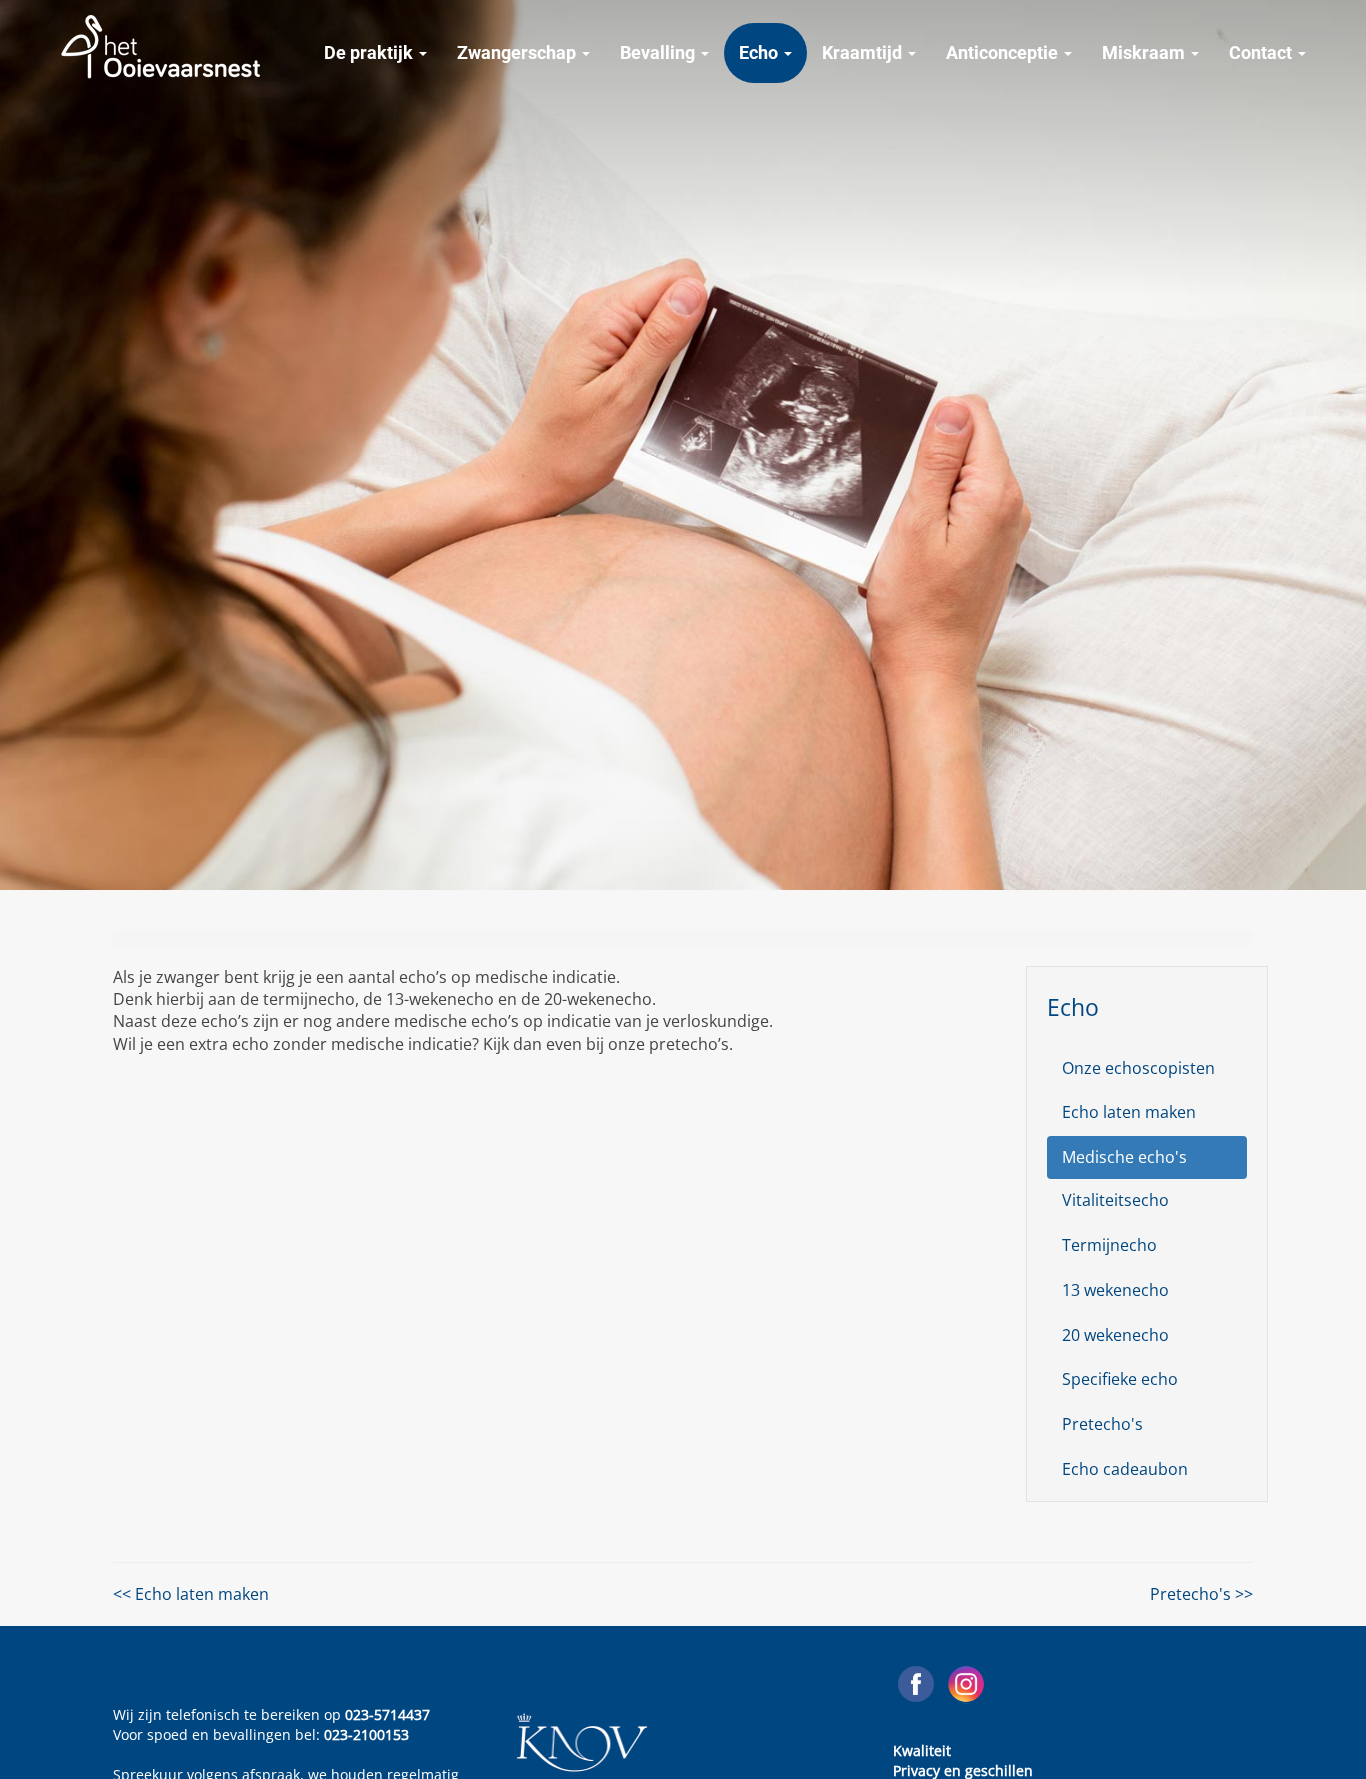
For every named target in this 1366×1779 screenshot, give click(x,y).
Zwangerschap (518, 52)
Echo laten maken (1129, 1112)
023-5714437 (387, 1714)
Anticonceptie (1004, 52)
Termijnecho (1109, 1245)
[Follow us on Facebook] (916, 1684)
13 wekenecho (1115, 1290)
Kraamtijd (864, 52)
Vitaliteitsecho (1115, 1200)
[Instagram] (966, 1684)
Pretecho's (1102, 1424)
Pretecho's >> (1201, 1594)
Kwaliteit (922, 1750)
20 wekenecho (1115, 1335)
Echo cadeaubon (1125, 1469)
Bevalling (659, 52)
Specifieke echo (1120, 1379)
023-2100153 (366, 1734)
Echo (760, 52)
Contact (1262, 52)
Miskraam (1145, 52)
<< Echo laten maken (191, 1594)
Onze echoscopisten (1138, 1068)
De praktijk (370, 52)
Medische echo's (1124, 1157)
